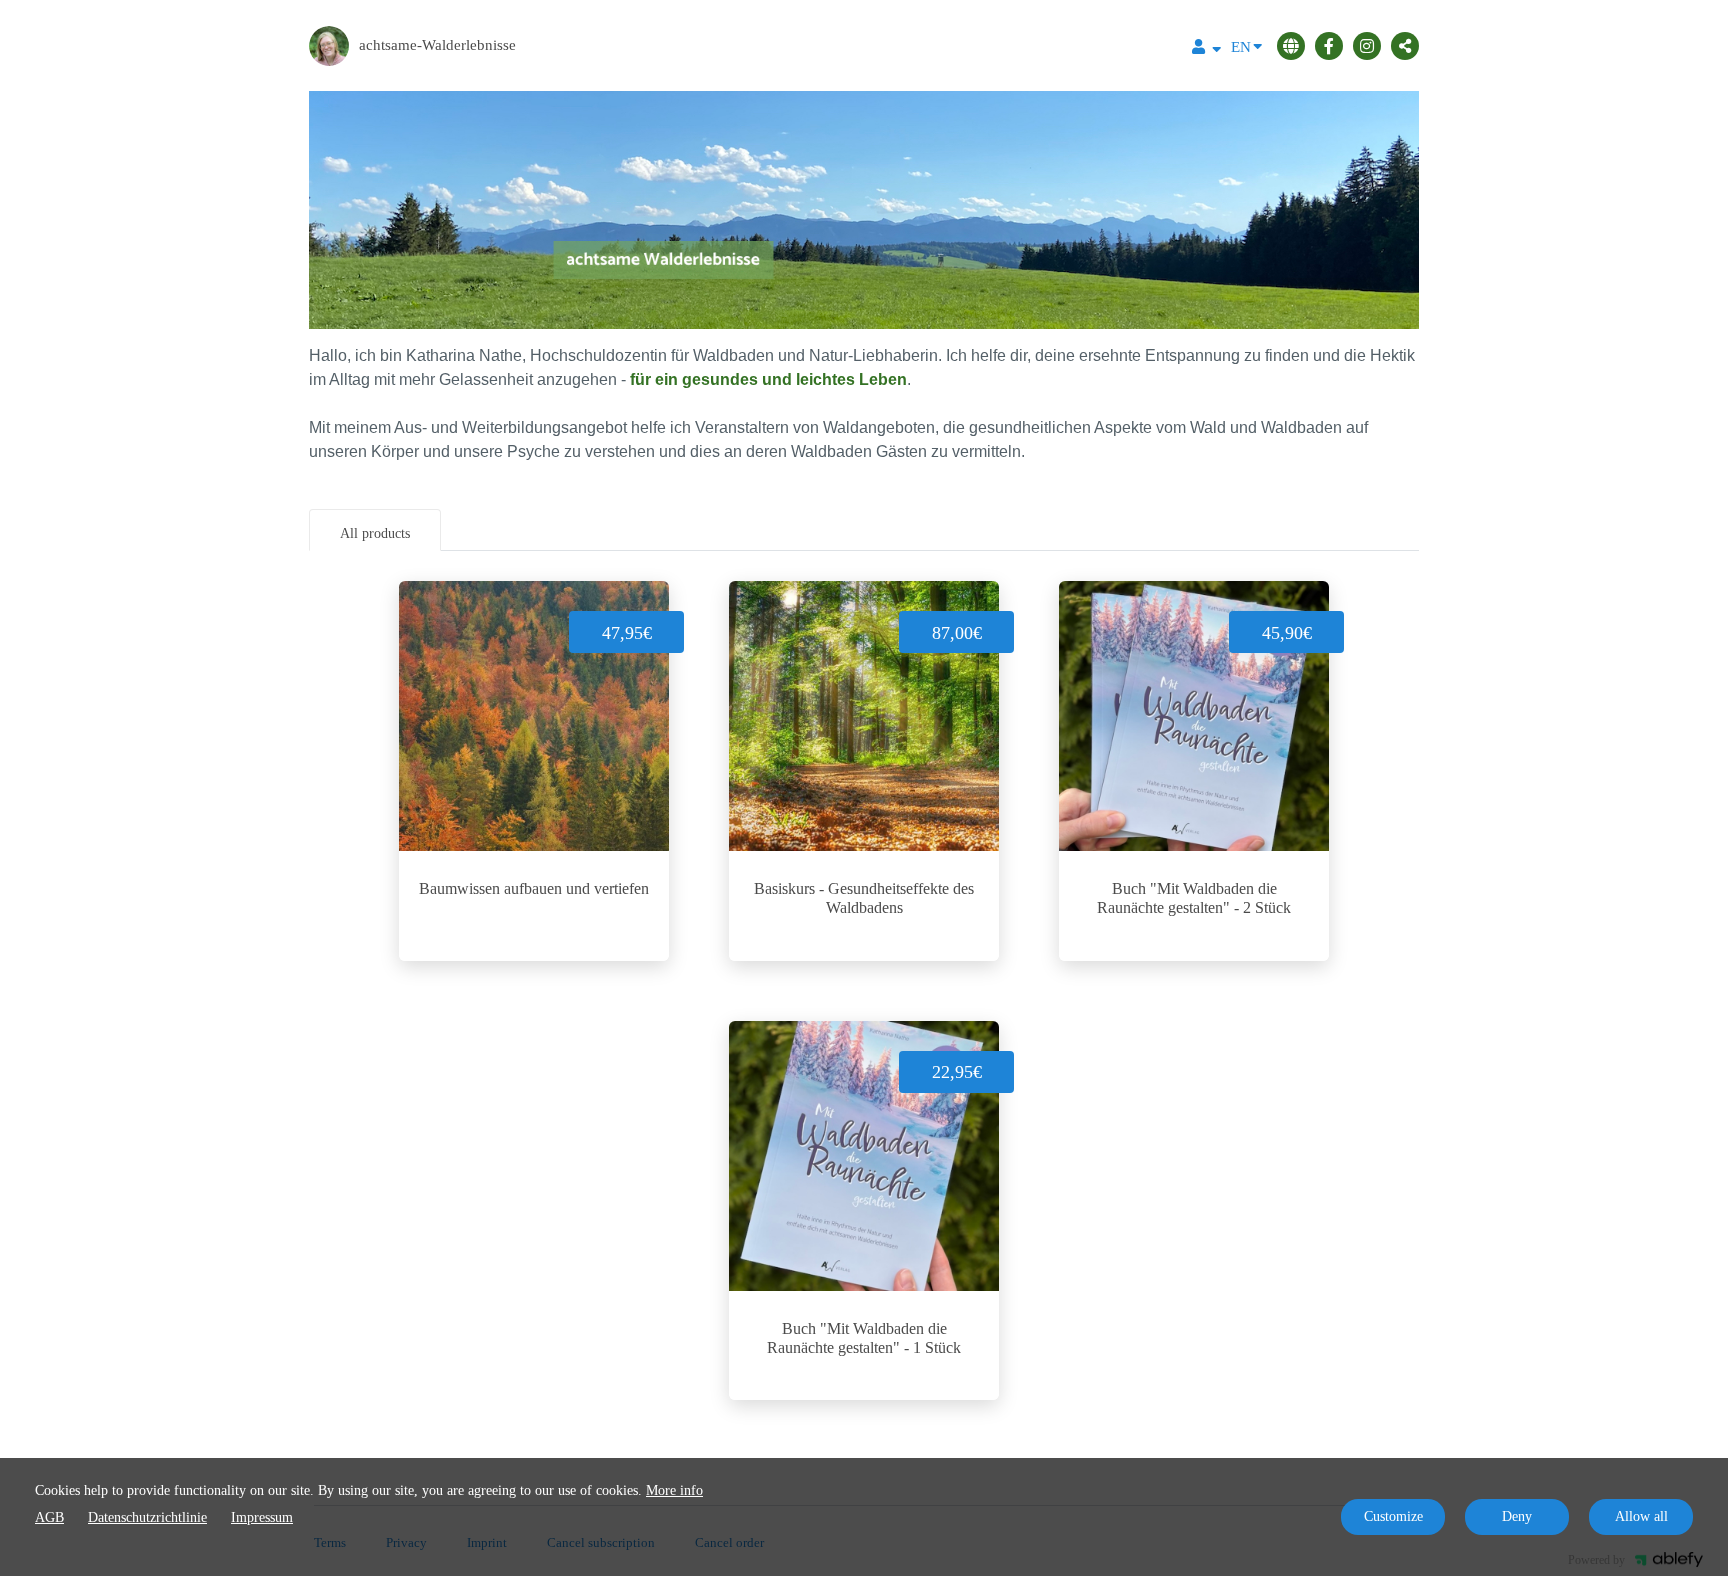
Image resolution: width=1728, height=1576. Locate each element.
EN (1241, 47)
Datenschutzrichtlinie (147, 1517)
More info (674, 1490)
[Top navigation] (1206, 49)
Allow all (1641, 1516)
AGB (49, 1517)
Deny (1517, 1516)
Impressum (262, 1517)
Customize (1393, 1516)
